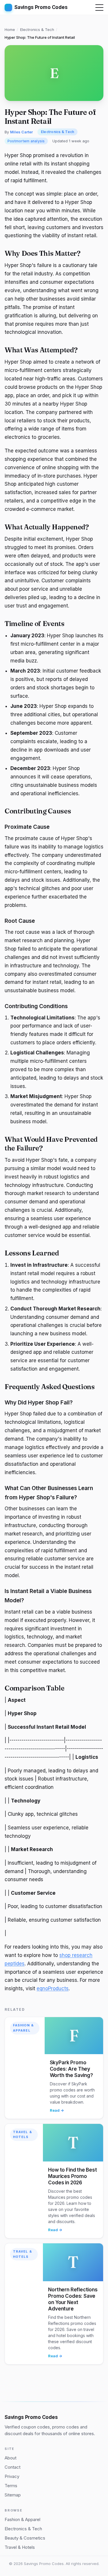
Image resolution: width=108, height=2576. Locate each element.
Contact (13, 2467)
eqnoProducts (53, 1988)
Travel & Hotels (22, 2135)
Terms (11, 2486)
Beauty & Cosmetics (25, 2538)
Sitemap (13, 2495)
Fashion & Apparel (23, 2028)
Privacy (12, 2476)
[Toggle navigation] (99, 8)
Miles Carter (21, 132)
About (11, 2458)
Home (10, 30)
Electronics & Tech (37, 30)
